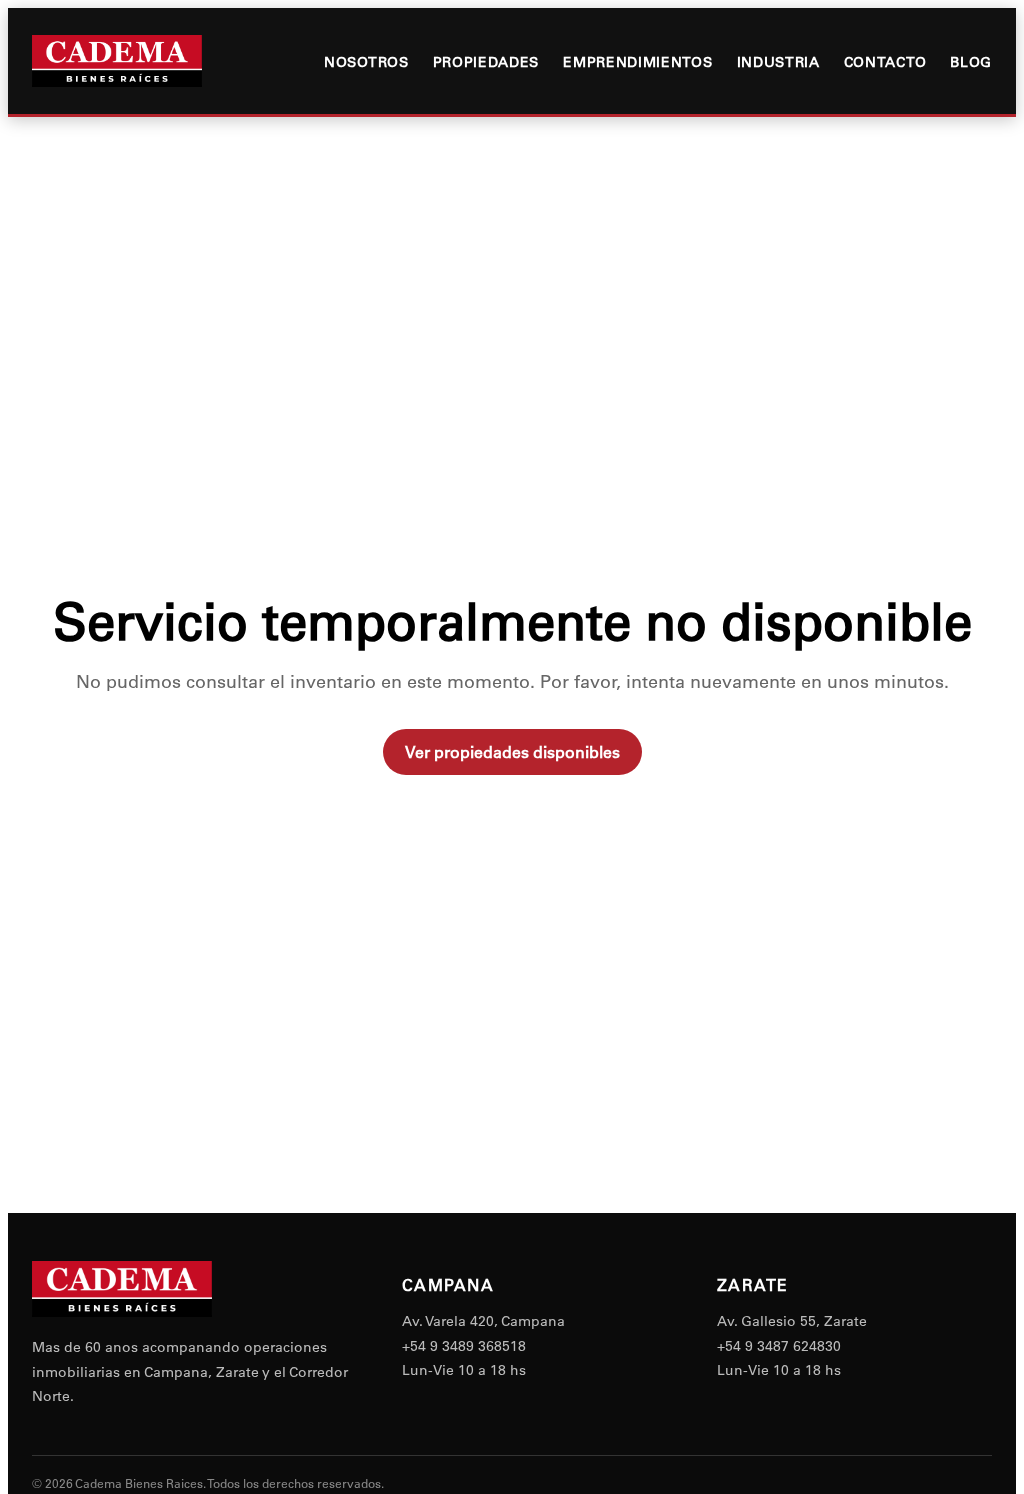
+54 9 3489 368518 (464, 1346)
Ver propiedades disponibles (512, 752)
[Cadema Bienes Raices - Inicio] (117, 61)
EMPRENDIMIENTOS (637, 61)
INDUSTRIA (778, 61)
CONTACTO (885, 61)
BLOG (971, 61)
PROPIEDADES (486, 61)
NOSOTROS (366, 61)
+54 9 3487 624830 (779, 1346)
